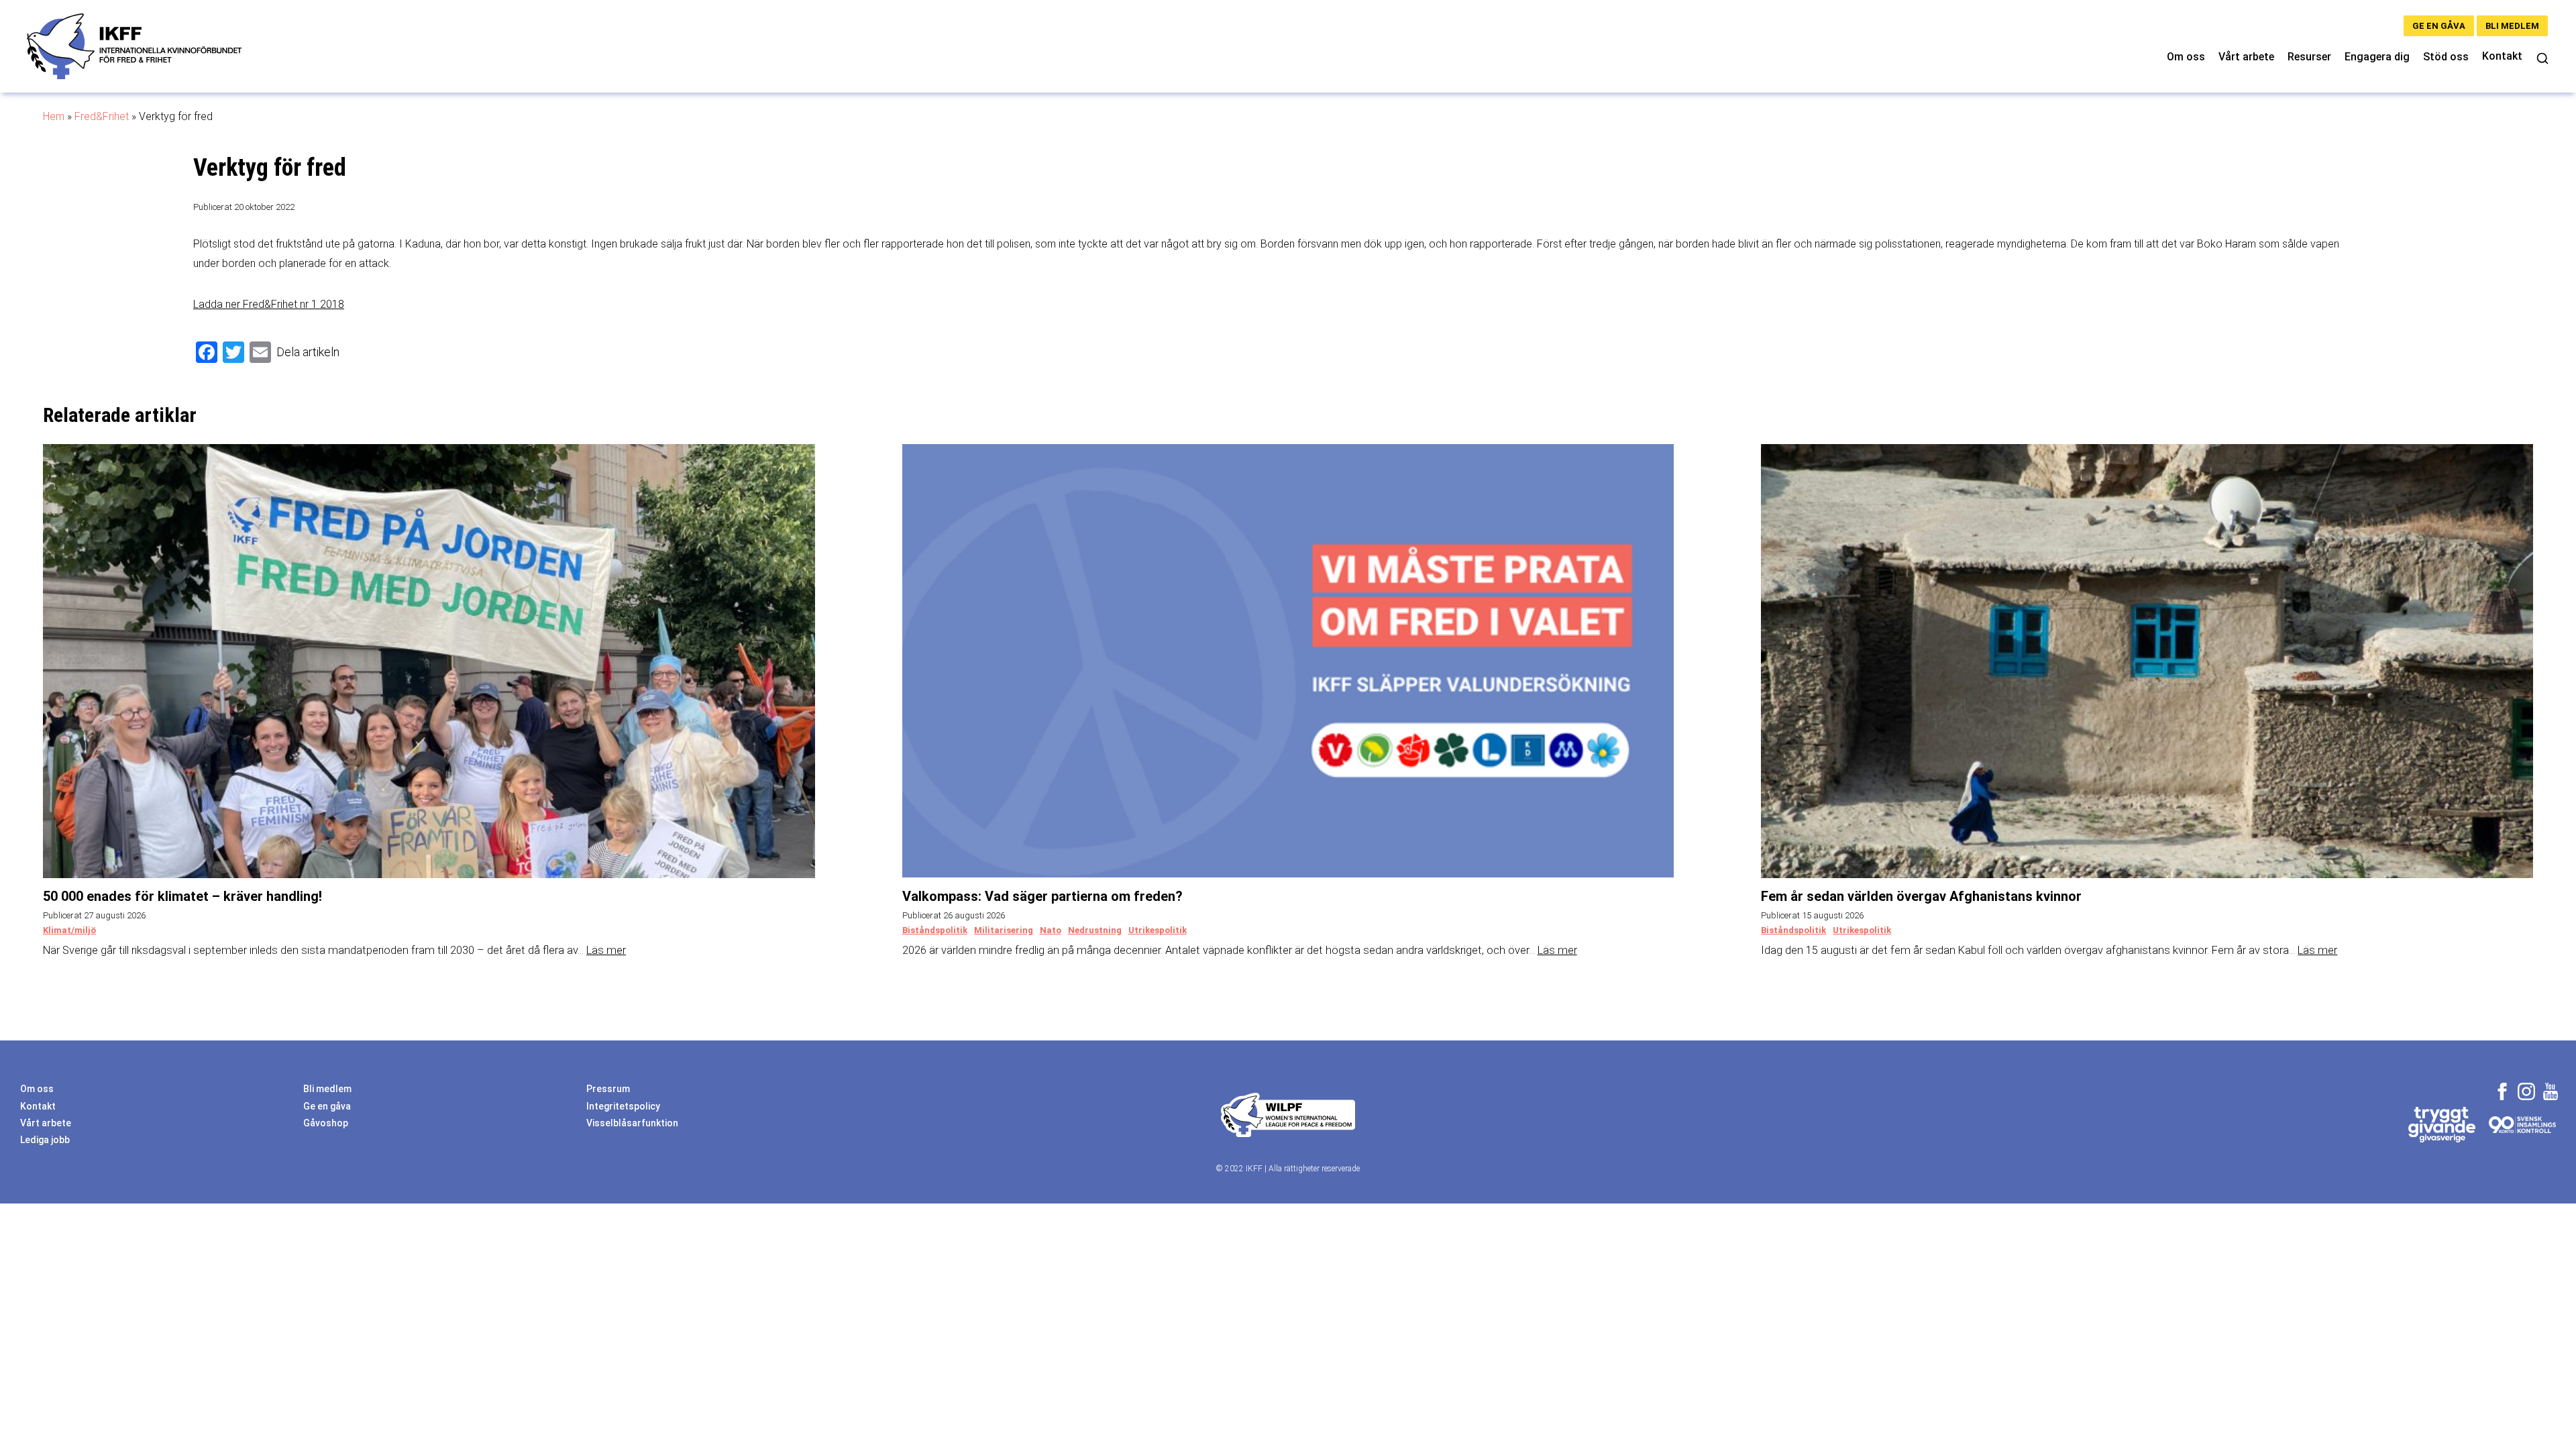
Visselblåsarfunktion (632, 1123)
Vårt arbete (2246, 57)
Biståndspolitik (935, 930)
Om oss (2186, 57)
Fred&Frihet (102, 116)
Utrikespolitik (1158, 930)
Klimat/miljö (69, 930)
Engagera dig (2377, 57)
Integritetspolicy (623, 1106)
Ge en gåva (2439, 26)
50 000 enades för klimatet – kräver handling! (182, 896)
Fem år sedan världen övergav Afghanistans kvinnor (1921, 896)
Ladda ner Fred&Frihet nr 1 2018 (269, 304)
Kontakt (2502, 56)
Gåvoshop (326, 1123)
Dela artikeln (308, 352)
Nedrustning (1095, 930)
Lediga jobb (45, 1140)
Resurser (2309, 57)
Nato (1051, 930)
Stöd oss (2446, 57)
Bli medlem (2512, 26)
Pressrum (608, 1089)
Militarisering (1004, 930)
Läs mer (606, 950)
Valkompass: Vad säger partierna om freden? (1042, 896)
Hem (54, 116)
